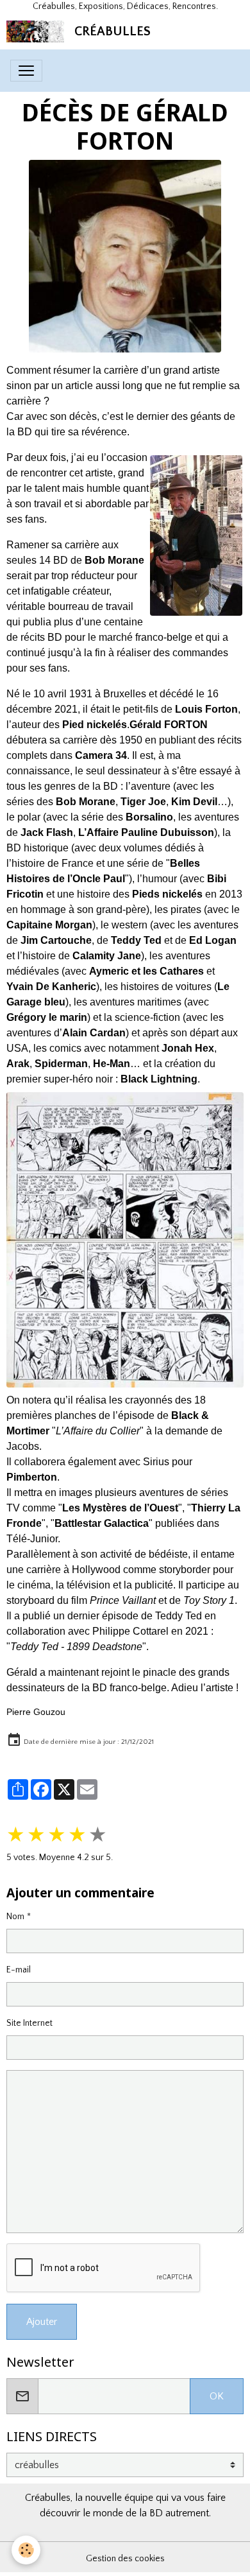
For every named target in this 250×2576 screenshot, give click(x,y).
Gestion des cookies (125, 2559)
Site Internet (29, 2023)
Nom (15, 1917)
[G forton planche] (125, 1240)
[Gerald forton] (125, 256)
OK (217, 2396)
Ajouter (42, 2322)
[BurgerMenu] (26, 71)
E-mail (19, 1970)
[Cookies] (26, 2550)
